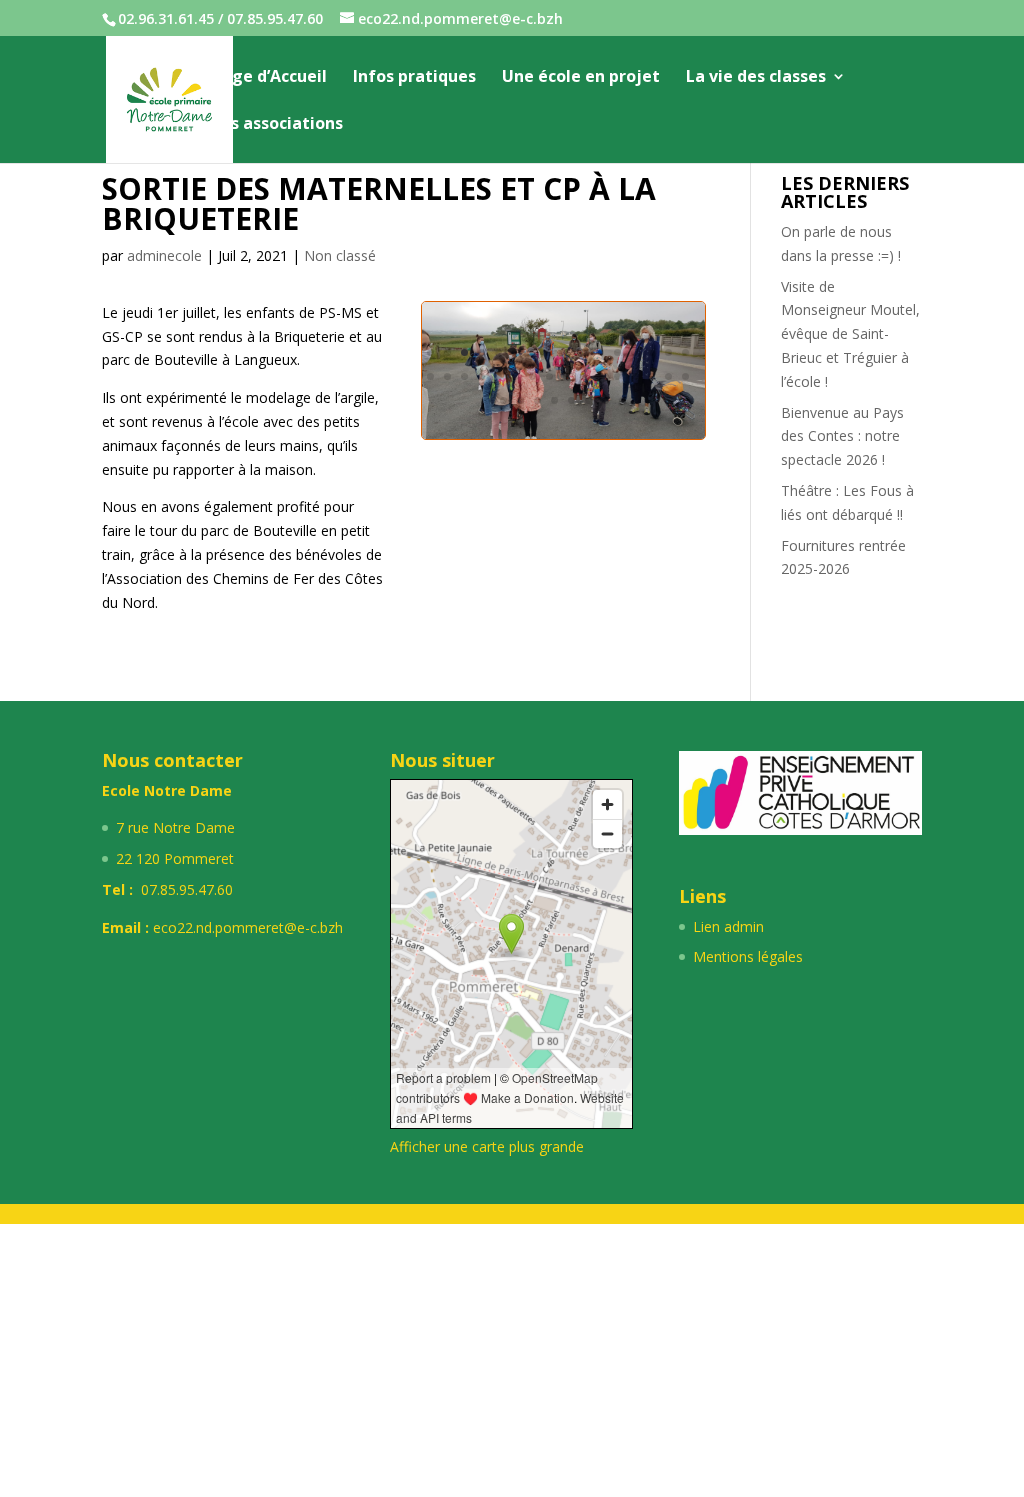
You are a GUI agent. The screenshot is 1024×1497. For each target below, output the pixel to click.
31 (668, 376)
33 (503, 400)
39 (605, 400)
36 (554, 400)
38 (588, 400)
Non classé (340, 255)
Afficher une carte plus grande (487, 1146)
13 (634, 352)
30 (651, 376)
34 (520, 400)
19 (464, 376)
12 (617, 352)
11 (600, 352)
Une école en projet (581, 78)
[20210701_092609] (563, 438)
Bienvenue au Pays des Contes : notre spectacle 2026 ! (842, 436)
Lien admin (728, 926)
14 (651, 352)
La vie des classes (756, 78)
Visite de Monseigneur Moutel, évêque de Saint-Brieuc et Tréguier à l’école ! (850, 334)
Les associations (277, 125)
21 (498, 376)
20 (481, 376)
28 (617, 376)
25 (566, 376)
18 (447, 376)
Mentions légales (748, 956)
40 (622, 400)
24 (549, 376)
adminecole (164, 255)
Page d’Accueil (269, 78)
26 (583, 376)
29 (634, 376)
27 (600, 376)
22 (515, 376)
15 (668, 352)
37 (571, 400)
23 (532, 376)
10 (583, 352)
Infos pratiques (414, 78)
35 (537, 400)
